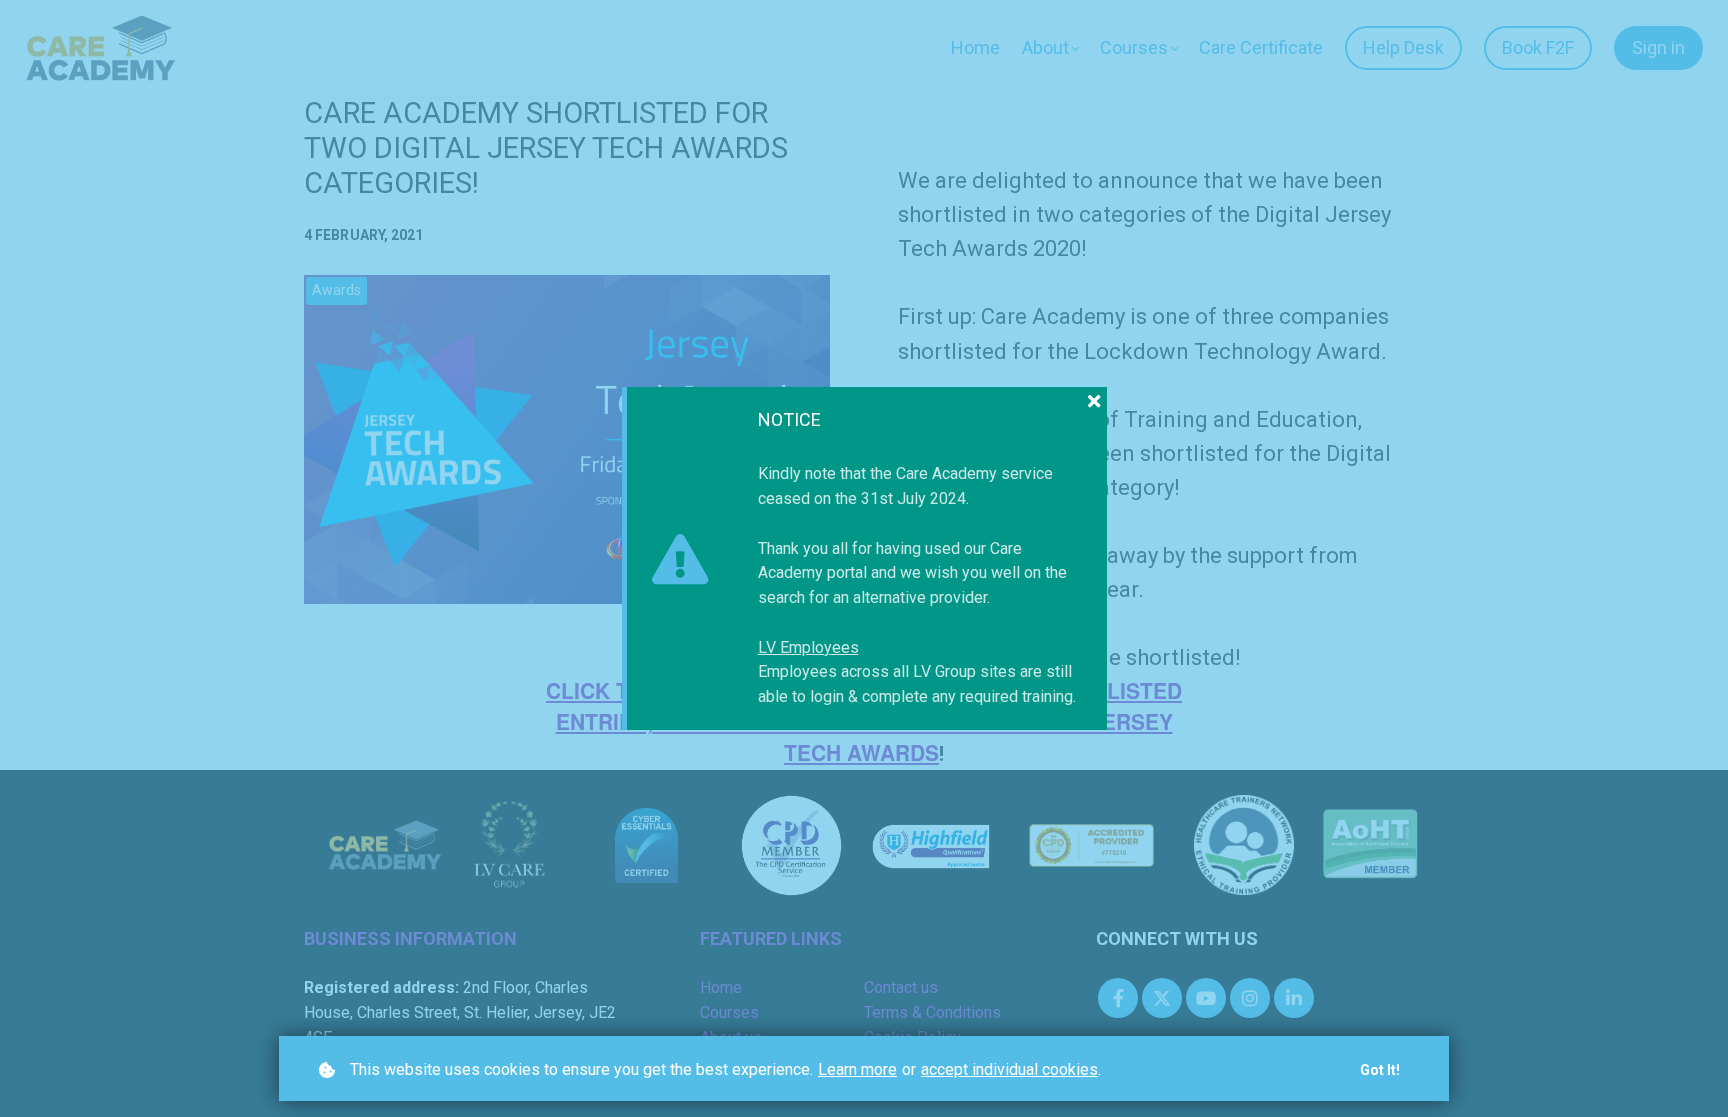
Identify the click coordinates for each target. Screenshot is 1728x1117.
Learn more (857, 1069)
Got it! (1380, 1070)
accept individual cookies (1009, 1069)
